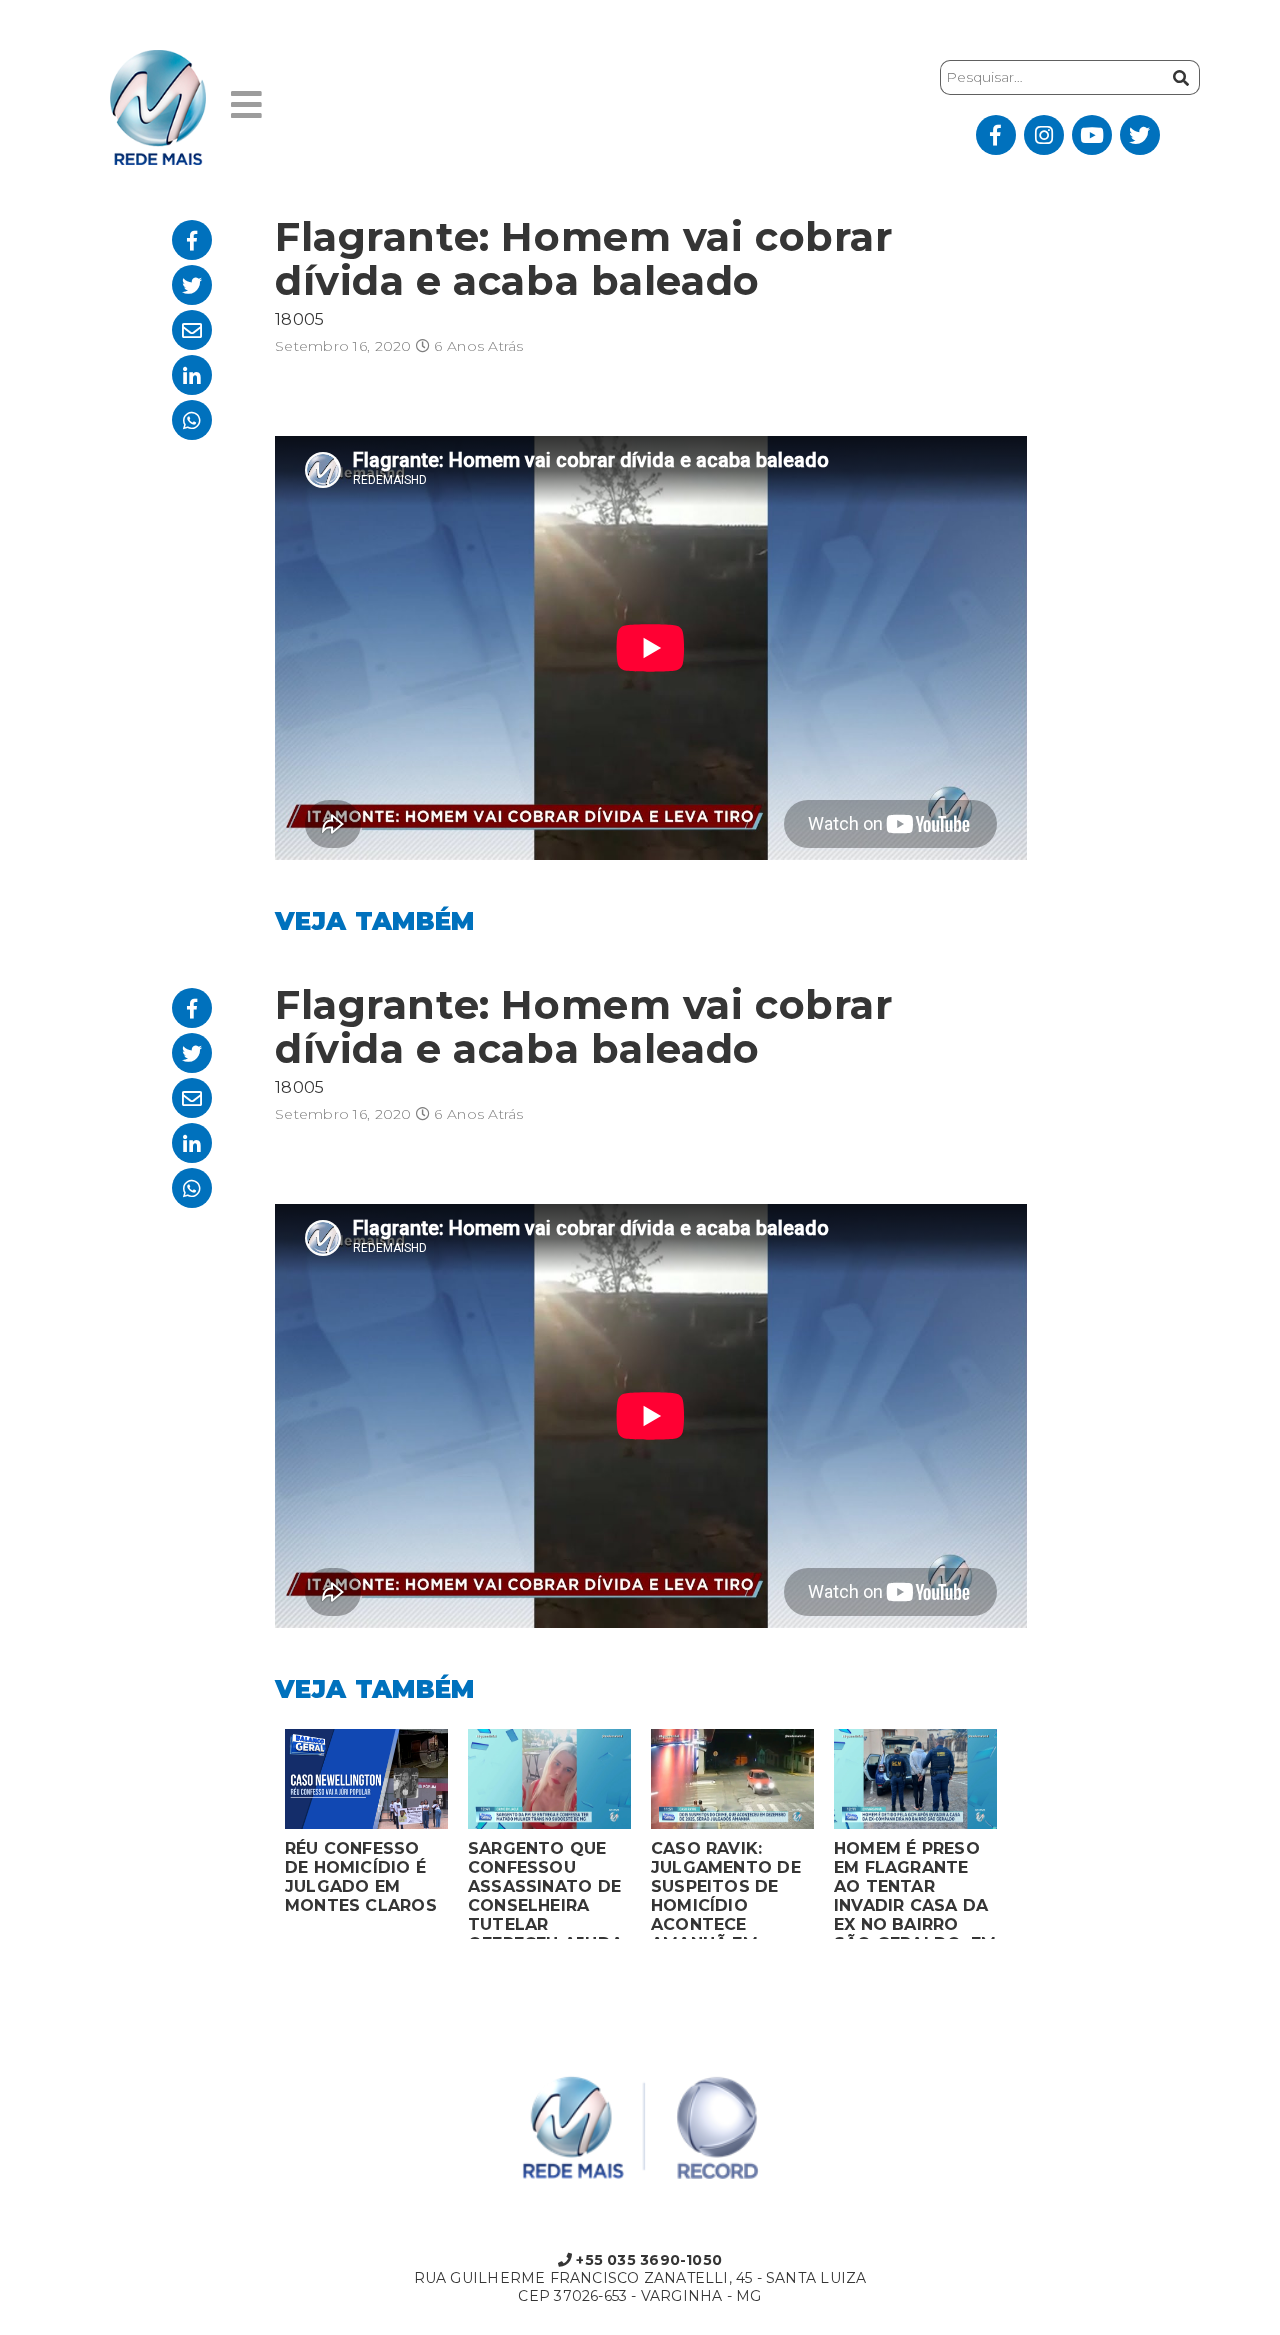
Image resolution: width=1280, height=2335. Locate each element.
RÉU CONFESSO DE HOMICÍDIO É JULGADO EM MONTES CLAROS (361, 1877)
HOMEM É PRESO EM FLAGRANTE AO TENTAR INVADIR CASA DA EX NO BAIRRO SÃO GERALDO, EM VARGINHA (915, 1889)
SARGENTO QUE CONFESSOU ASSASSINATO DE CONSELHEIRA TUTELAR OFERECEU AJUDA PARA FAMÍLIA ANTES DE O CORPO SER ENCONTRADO (545, 1889)
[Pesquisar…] (1178, 77)
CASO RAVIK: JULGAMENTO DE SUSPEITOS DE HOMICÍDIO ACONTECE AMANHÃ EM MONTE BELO (726, 1889)
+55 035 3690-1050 (647, 2260)
